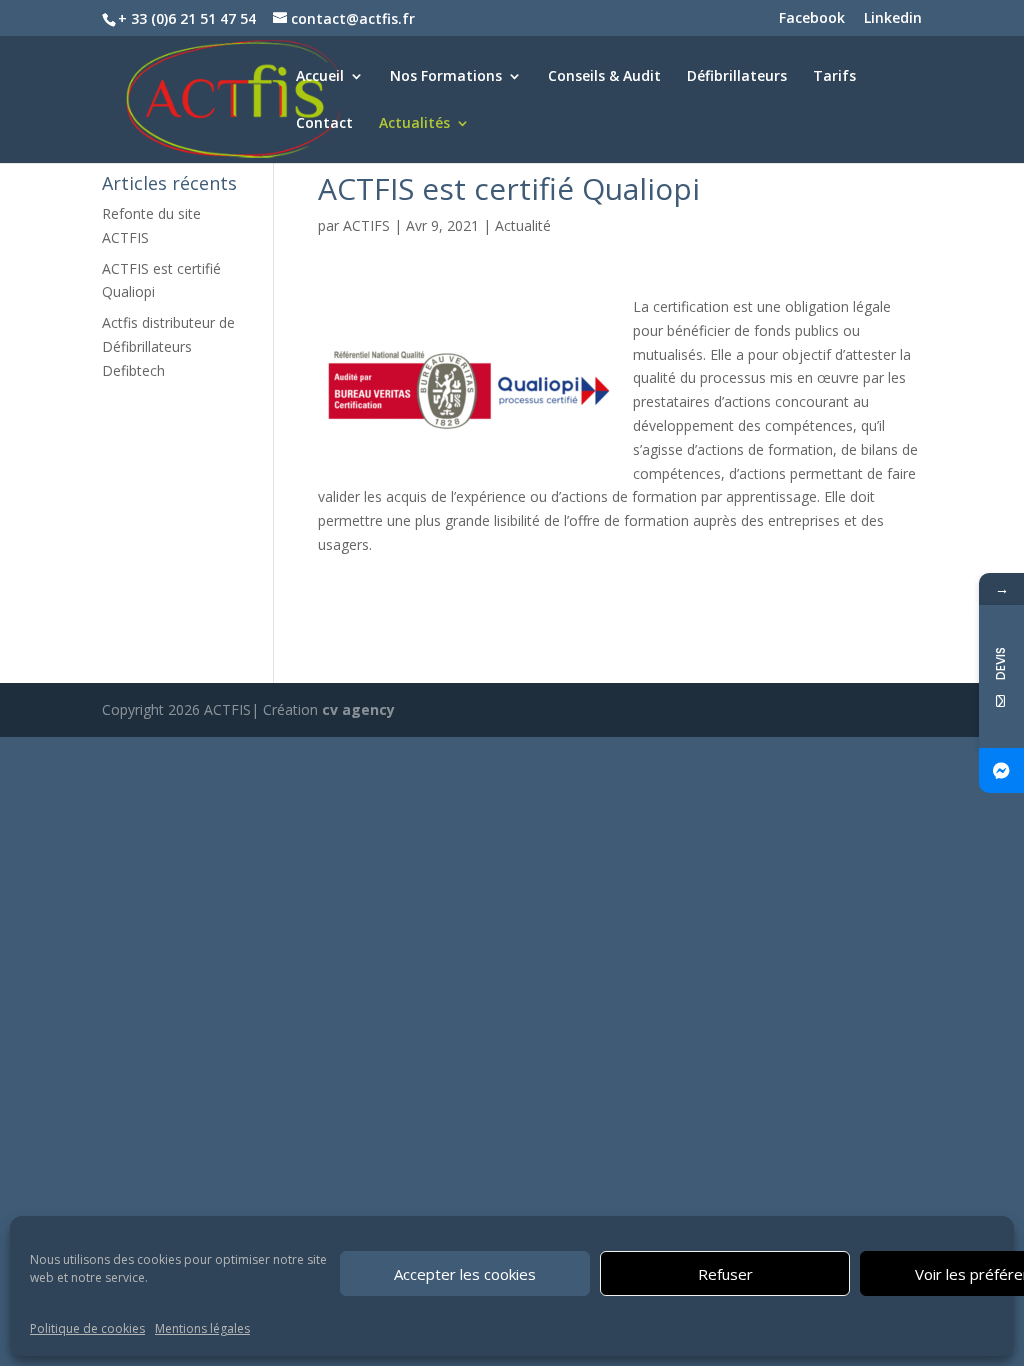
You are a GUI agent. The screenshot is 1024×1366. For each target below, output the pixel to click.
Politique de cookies (87, 1328)
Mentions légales (202, 1328)
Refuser (725, 1274)
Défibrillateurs (737, 77)
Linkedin (893, 19)
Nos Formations (446, 77)
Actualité (523, 225)
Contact (324, 124)
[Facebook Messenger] (1001, 770)
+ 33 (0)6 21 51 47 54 (189, 18)
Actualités (414, 124)
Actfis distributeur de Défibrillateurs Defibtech (168, 346)
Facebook (812, 19)
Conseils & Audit (604, 77)
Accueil (320, 77)
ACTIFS (366, 225)
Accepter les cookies (465, 1274)
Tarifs (834, 77)
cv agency (358, 709)
